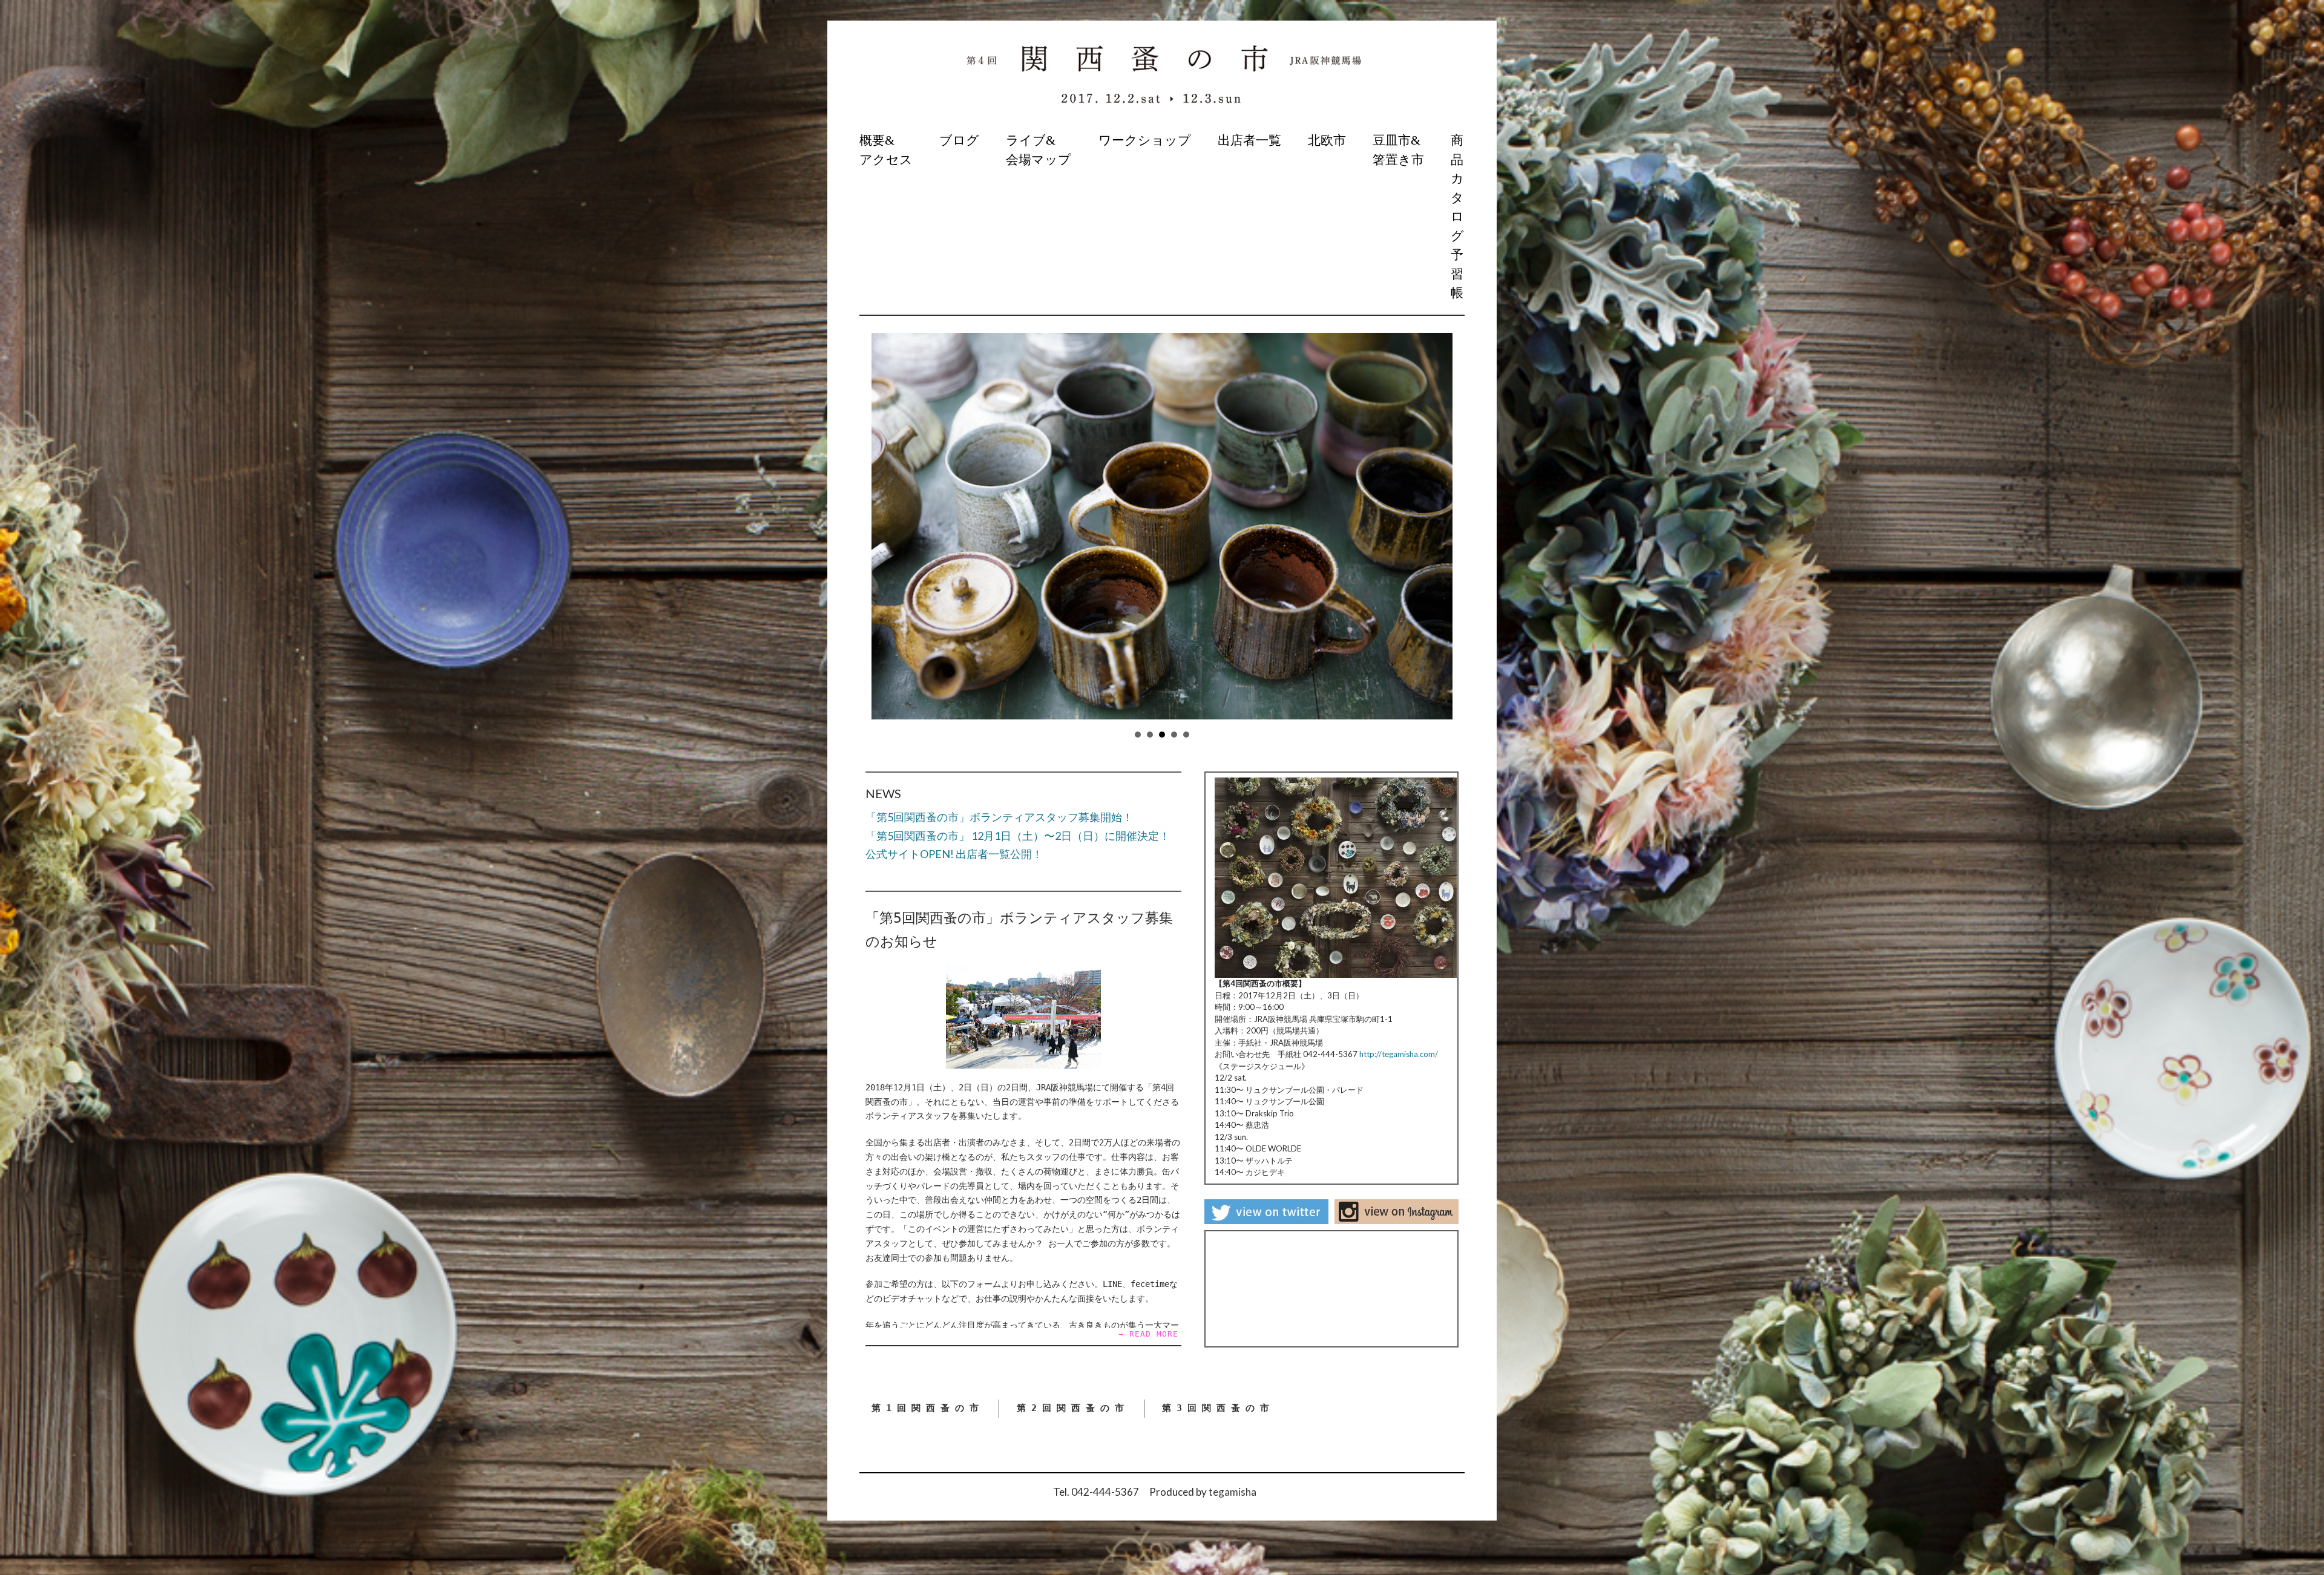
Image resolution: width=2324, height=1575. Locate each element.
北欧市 (1327, 140)
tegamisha (1233, 1492)
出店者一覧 (1249, 140)
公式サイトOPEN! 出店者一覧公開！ (954, 854)
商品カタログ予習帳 (1457, 217)
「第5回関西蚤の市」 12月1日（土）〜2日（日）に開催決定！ (1018, 836)
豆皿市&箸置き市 (1398, 150)
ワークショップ (1145, 140)
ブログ (959, 140)
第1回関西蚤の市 (928, 1408)
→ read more (1148, 1334)
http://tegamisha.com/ (1399, 1054)
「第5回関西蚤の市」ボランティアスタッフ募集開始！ (999, 817)
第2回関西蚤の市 (1073, 1408)
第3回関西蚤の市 (1218, 1408)
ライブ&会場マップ (1039, 150)
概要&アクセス (886, 150)
